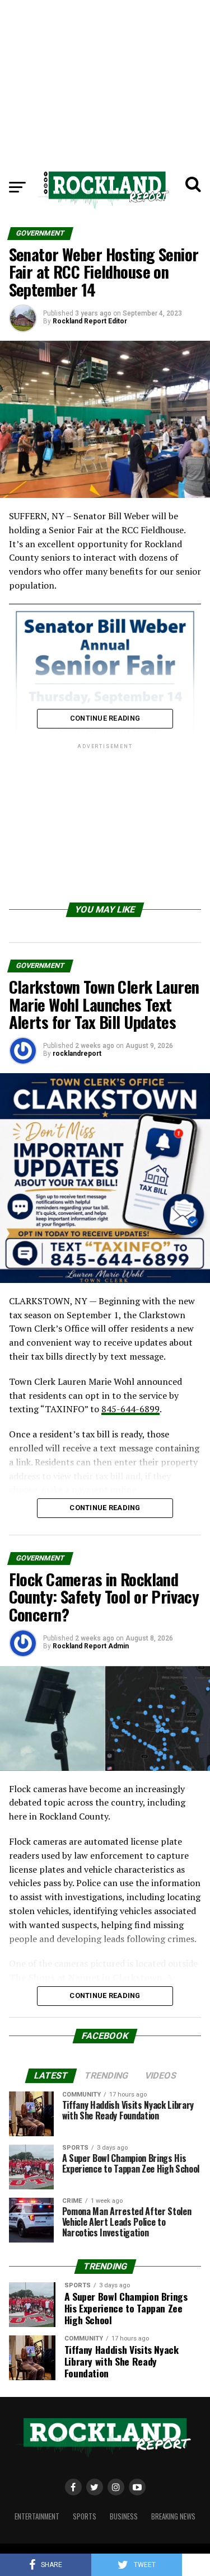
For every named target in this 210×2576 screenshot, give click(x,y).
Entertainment (37, 2516)
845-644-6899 (130, 1409)
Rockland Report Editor (90, 321)
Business (124, 2516)
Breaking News (173, 2516)
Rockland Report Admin (91, 1646)
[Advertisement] (105, 78)
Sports (85, 2516)
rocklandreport (77, 1054)
